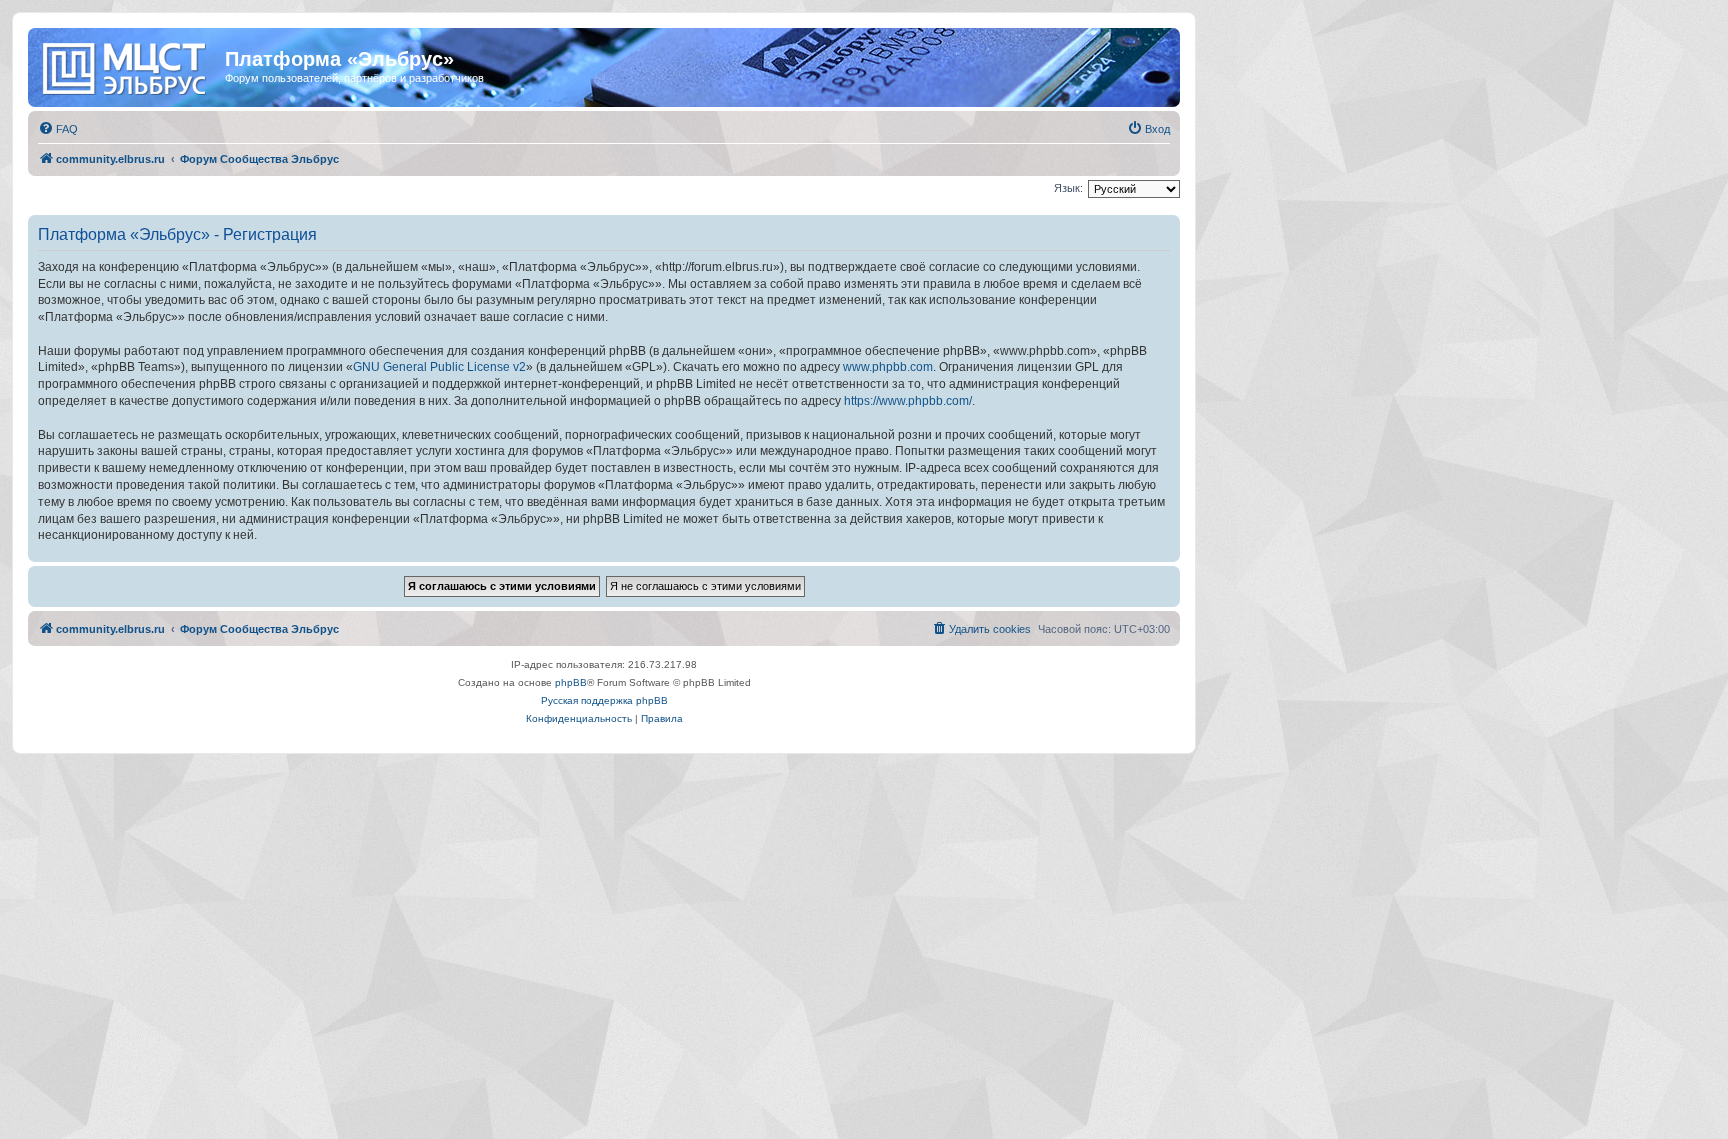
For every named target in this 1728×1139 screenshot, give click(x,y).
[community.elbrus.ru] (129, 65)
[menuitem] (58, 129)
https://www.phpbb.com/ (908, 401)
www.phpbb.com (888, 367)
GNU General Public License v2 (439, 367)
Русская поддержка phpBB (604, 700)
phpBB (571, 682)
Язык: (1068, 188)
